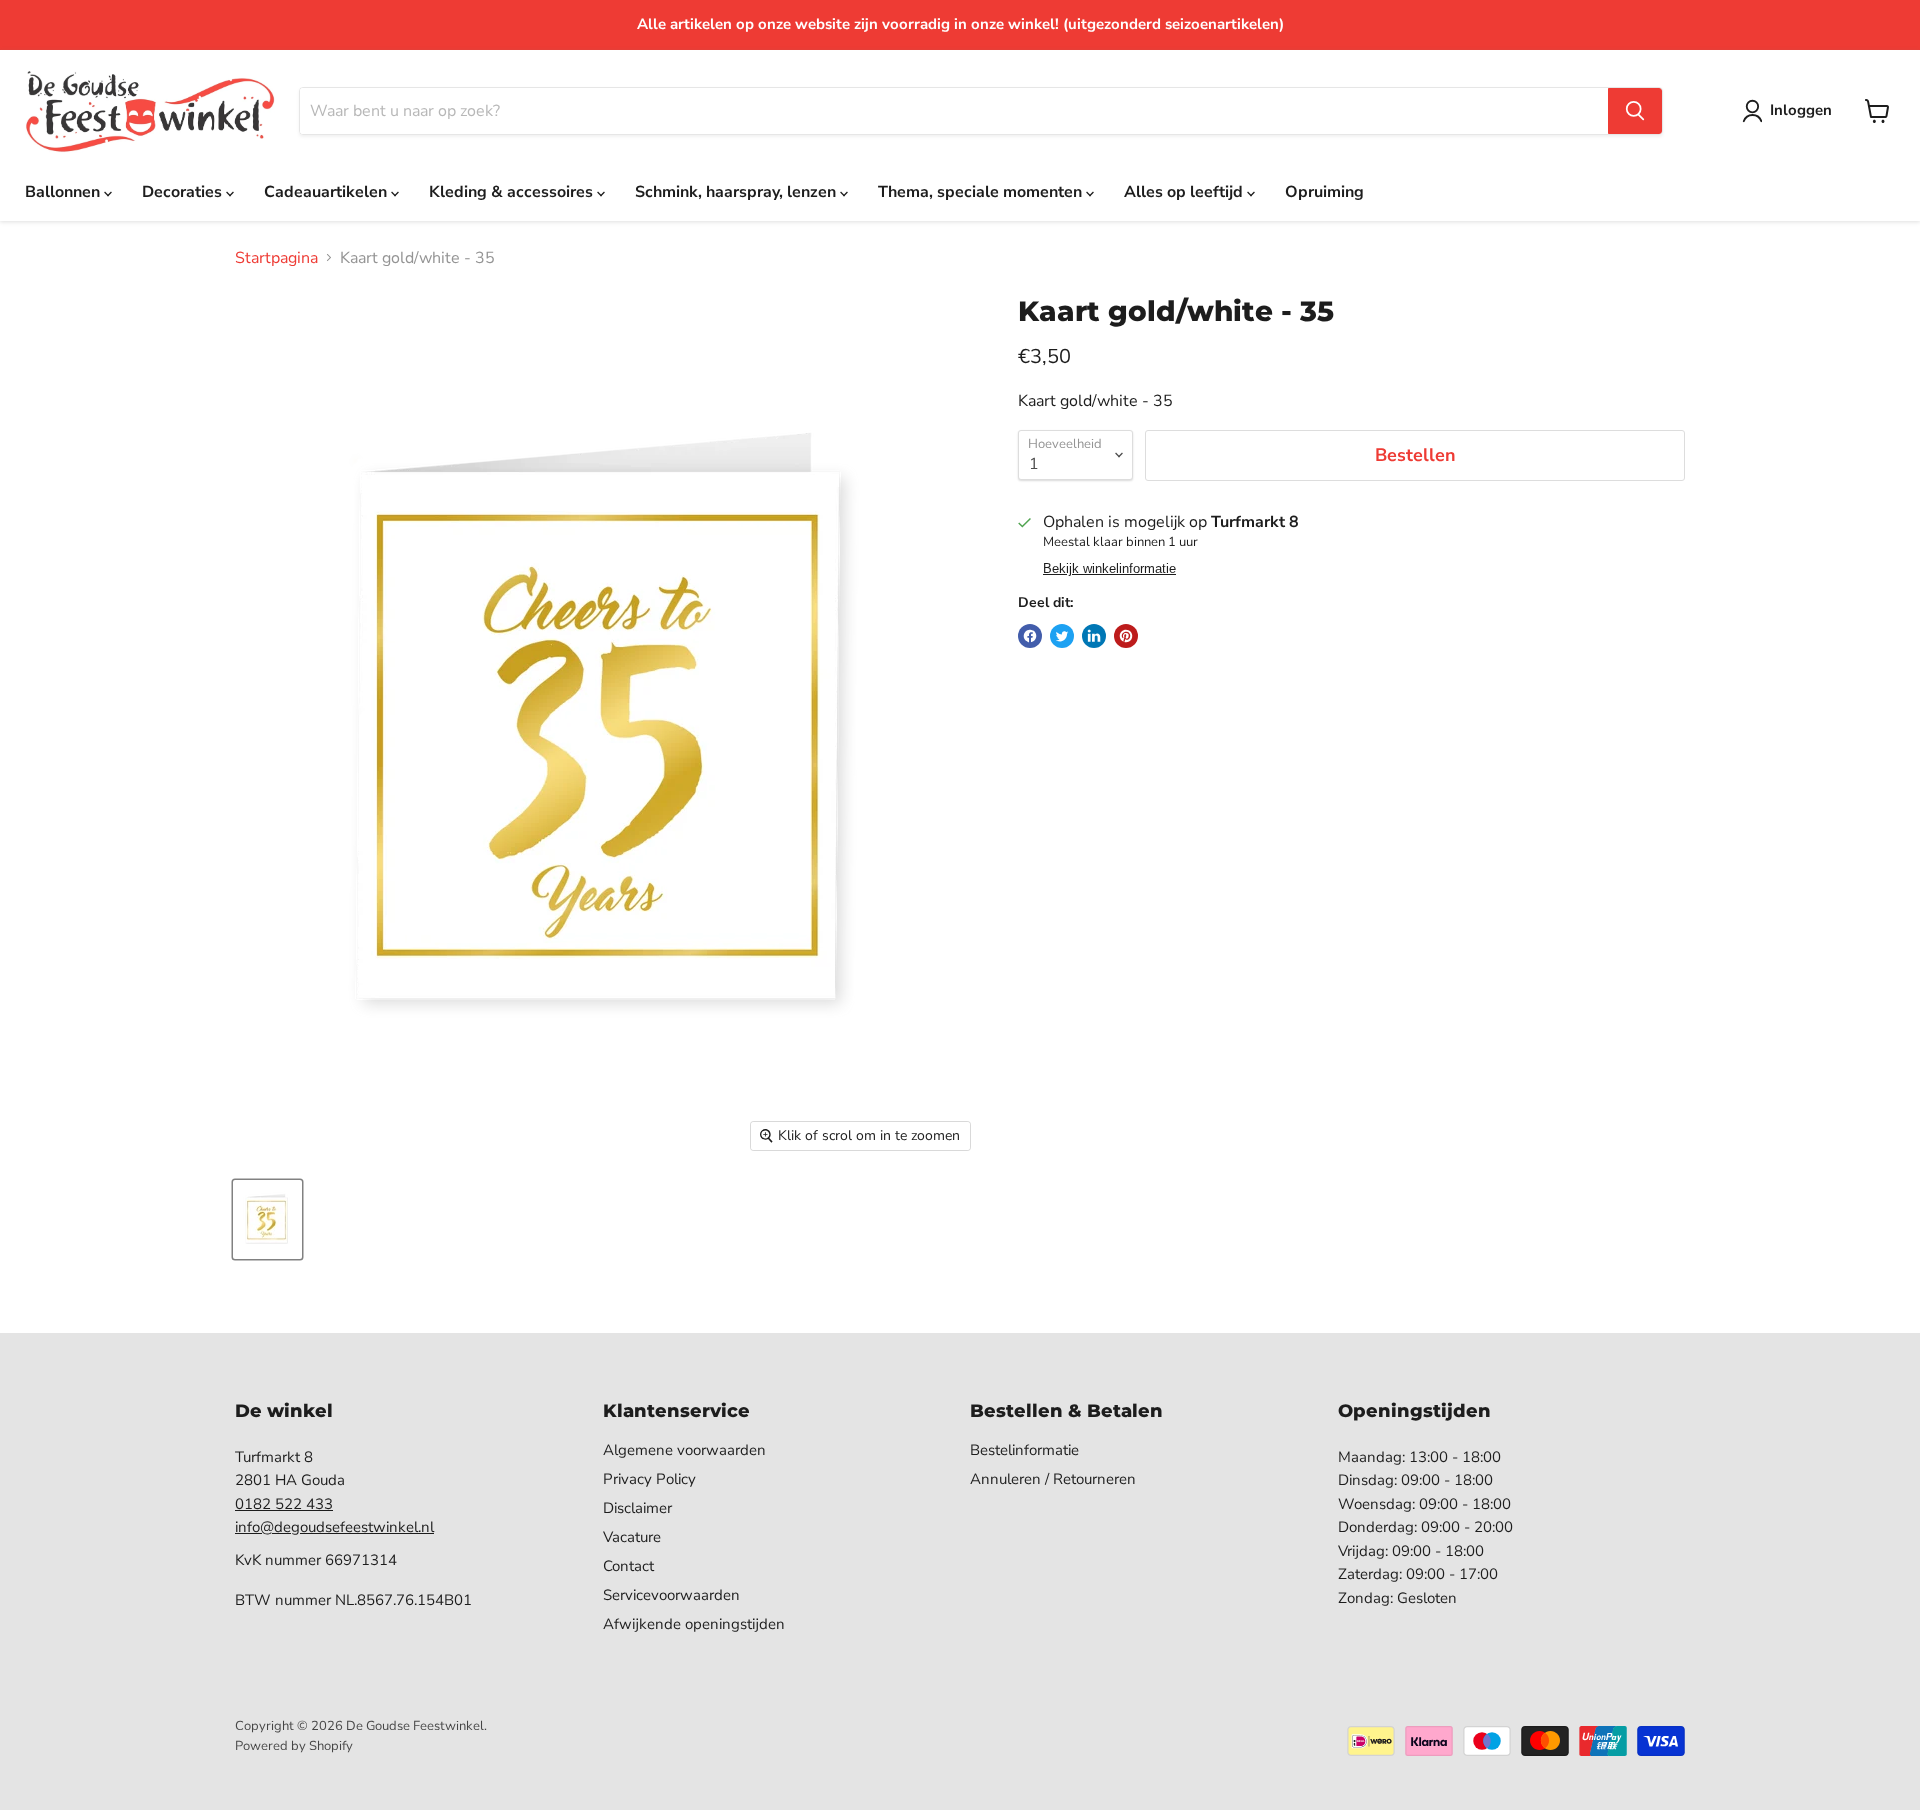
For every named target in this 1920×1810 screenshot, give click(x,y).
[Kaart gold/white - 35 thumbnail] (267, 1219)
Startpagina (276, 258)
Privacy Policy (649, 1479)
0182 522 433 (284, 1504)
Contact (628, 1566)
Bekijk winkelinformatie (1109, 569)
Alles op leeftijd (1185, 192)
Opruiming (1324, 192)
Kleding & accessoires (513, 192)
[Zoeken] (1635, 111)
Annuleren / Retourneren (1053, 1479)
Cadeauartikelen (327, 192)
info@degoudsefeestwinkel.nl (334, 1527)
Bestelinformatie (1024, 1450)
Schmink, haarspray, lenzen (737, 192)
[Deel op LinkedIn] (1094, 636)
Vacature (632, 1537)
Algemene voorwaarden (684, 1450)
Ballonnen (64, 192)
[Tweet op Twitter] (1062, 636)
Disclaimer (637, 1508)
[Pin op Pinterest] (1126, 636)
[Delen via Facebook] (1030, 636)
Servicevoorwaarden (671, 1595)
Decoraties (184, 192)
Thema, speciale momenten (982, 192)
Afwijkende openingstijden (694, 1624)
